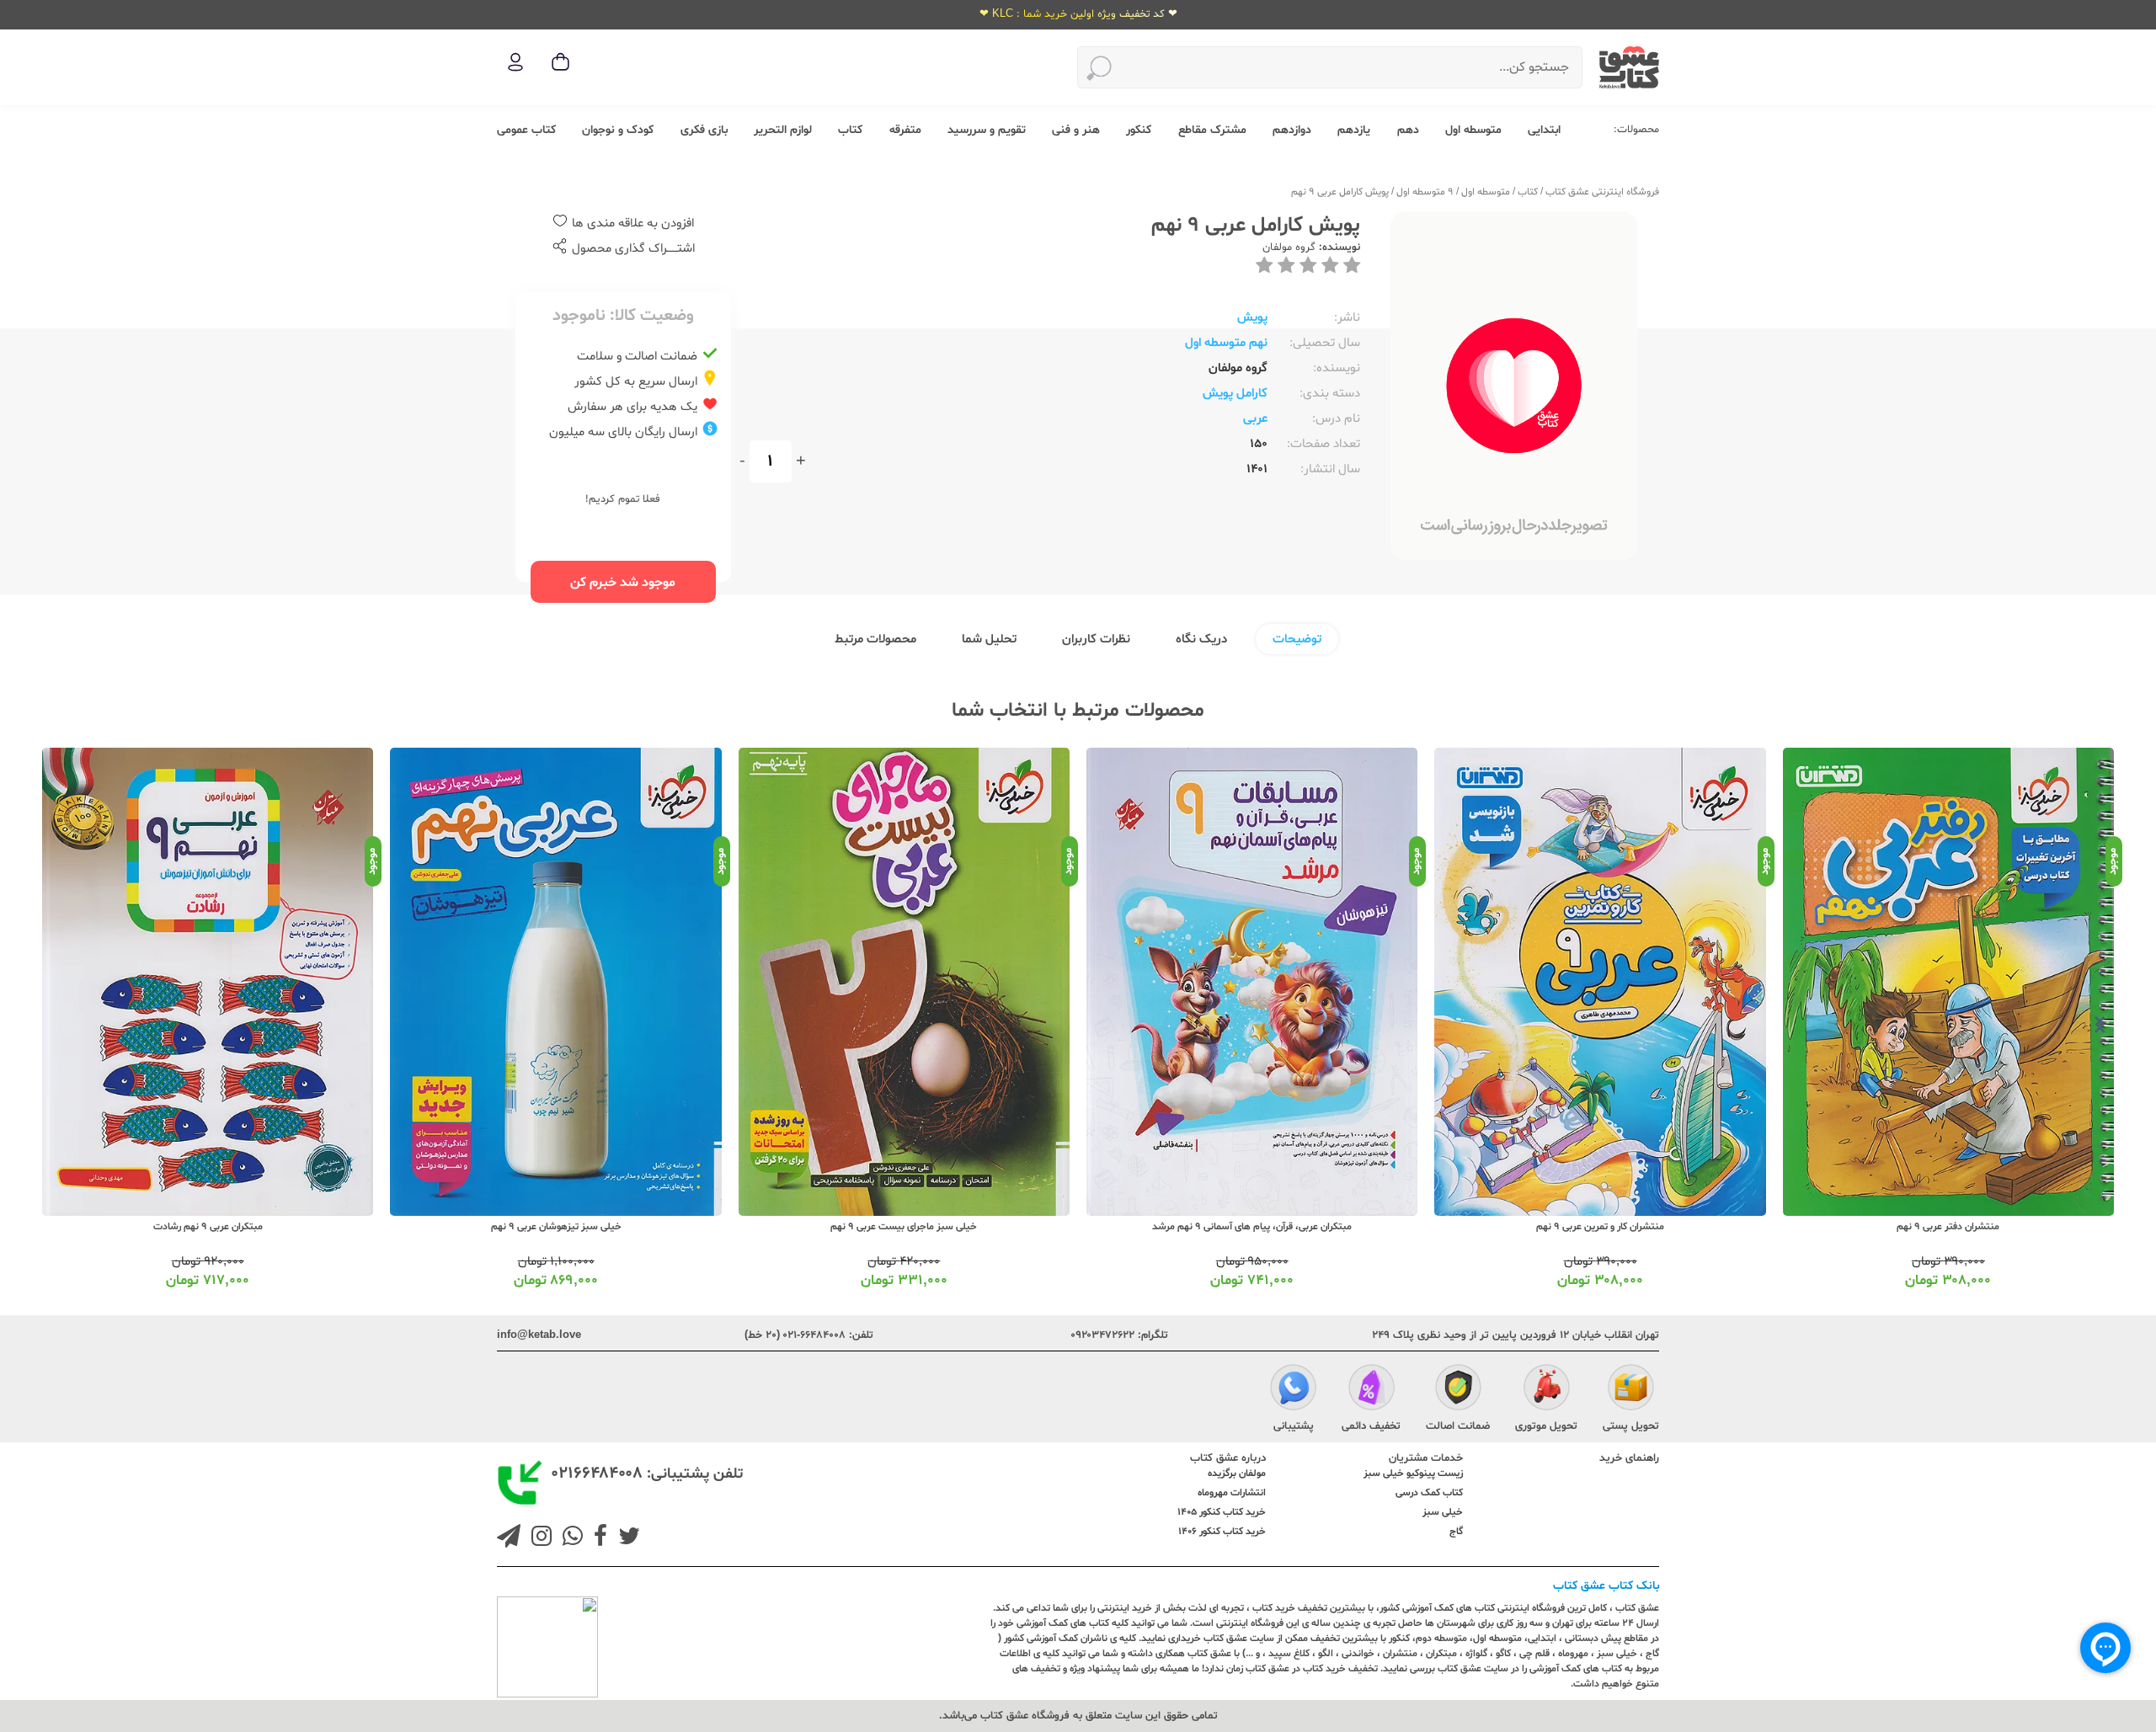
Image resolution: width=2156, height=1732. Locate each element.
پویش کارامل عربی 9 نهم (1340, 192)
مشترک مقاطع (1212, 130)
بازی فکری (704, 130)
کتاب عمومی (526, 130)
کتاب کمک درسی (1429, 1493)
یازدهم (1354, 130)
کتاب (850, 130)
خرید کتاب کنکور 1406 (1222, 1532)
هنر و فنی (1076, 130)
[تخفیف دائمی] (1372, 1389)
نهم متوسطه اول (1226, 343)
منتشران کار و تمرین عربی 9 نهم (1600, 1227)
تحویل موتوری (1546, 1426)
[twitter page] (626, 1538)
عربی (1255, 419)
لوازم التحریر (783, 130)
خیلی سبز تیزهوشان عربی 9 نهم (556, 1227)
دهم (1408, 130)
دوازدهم (1292, 130)
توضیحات (1297, 640)
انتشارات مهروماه (1232, 1493)
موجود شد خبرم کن (623, 583)
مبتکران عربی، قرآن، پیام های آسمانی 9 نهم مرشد (1252, 1227)
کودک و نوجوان (618, 130)
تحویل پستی (1631, 1426)
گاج (1456, 1532)
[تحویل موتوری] (1547, 1389)
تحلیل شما (989, 640)
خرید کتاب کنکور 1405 (1222, 1512)
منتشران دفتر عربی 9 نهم (1948, 1227)
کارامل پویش (1235, 394)
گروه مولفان (1289, 248)
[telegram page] (509, 1538)
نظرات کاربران (1096, 640)
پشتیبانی (1294, 1426)
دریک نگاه (1201, 640)
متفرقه (905, 130)
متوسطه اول (1473, 130)
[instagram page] (538, 1538)
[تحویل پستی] (1631, 1389)
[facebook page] (597, 1538)
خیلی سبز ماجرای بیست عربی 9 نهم (904, 1227)
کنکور (1139, 130)
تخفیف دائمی (1371, 1426)
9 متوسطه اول (1425, 192)
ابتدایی (1544, 130)
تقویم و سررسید (987, 130)
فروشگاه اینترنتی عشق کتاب (1602, 192)
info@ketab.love (539, 1335)
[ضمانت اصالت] (1458, 1389)
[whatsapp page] (569, 1538)
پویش (1252, 318)
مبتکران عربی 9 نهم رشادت (208, 1227)
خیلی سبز (1443, 1512)
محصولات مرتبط (875, 640)
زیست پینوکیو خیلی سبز (1413, 1474)
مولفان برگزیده (1237, 1474)
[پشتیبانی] (1293, 1389)
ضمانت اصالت (1458, 1426)
